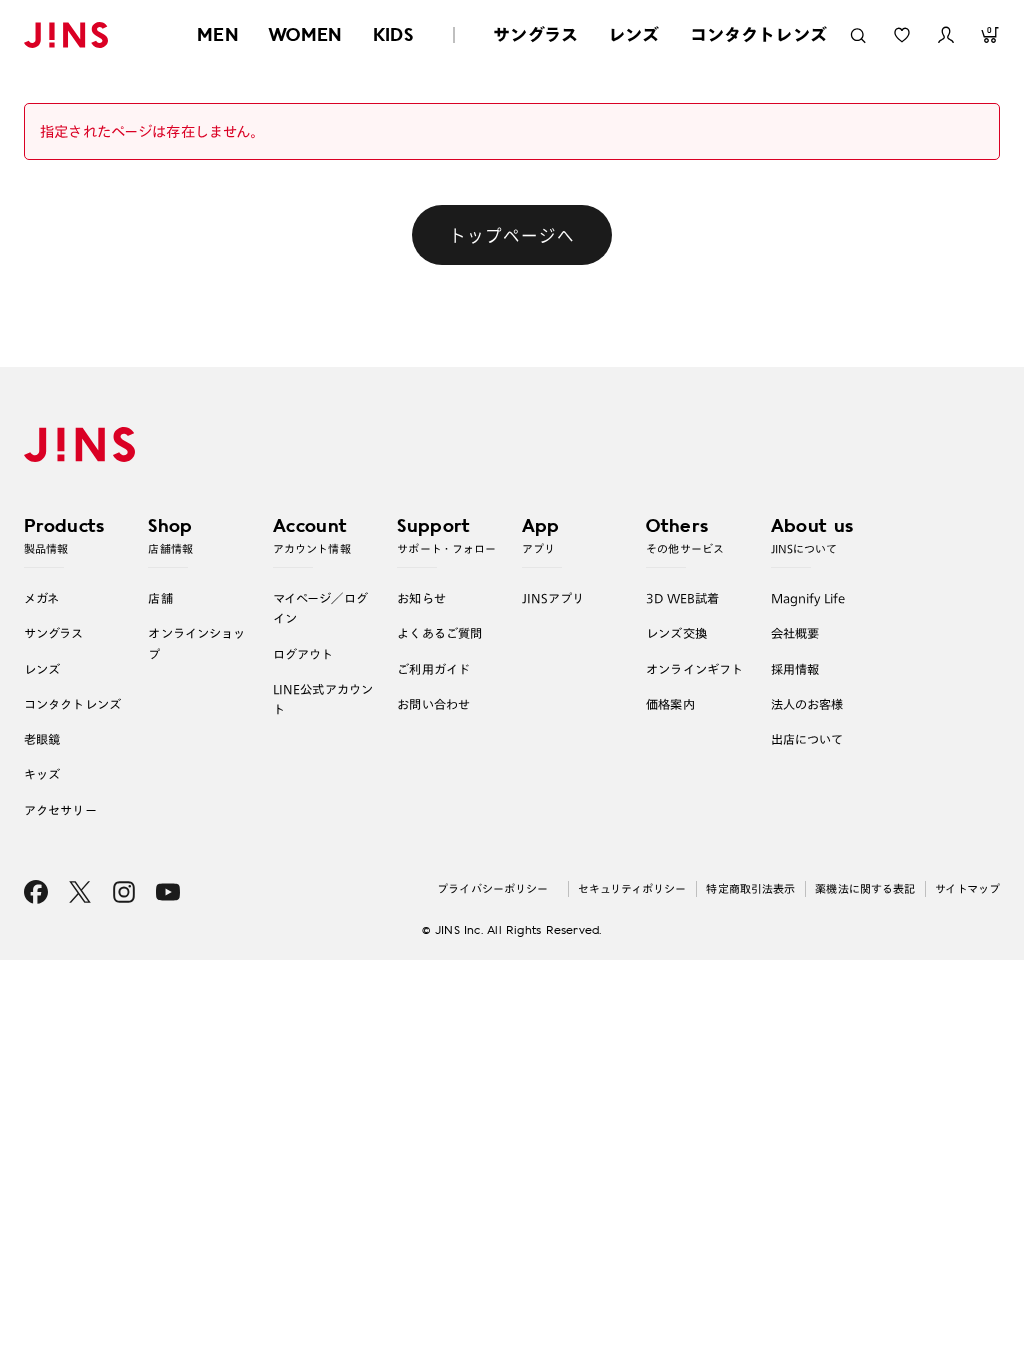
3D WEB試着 (682, 598)
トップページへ (512, 235)
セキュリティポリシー (632, 888)
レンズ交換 (676, 633)
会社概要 (795, 633)
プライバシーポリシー (492, 888)
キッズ (42, 774)
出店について (807, 739)
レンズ (634, 34)
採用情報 (795, 669)
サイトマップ (967, 888)
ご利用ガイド (433, 669)
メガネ (41, 598)
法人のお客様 (807, 704)
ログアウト (303, 654)
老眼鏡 (42, 739)
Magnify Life (808, 598)
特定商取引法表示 (750, 888)
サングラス (535, 34)
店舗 (160, 598)
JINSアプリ (553, 598)
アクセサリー (60, 810)
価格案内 (670, 704)
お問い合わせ (433, 704)
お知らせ (421, 598)
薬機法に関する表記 (865, 888)
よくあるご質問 (439, 633)
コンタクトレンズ (758, 34)
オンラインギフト (694, 669)
